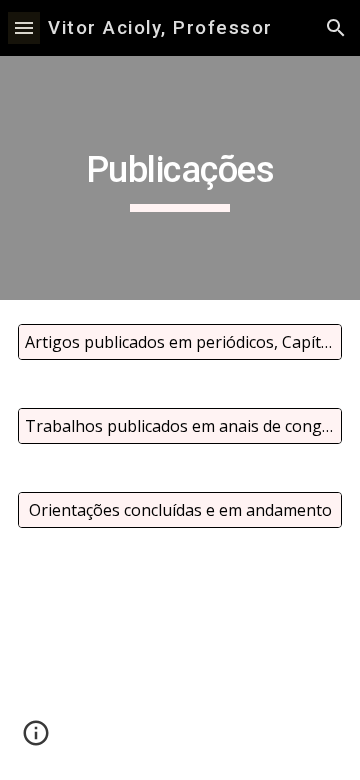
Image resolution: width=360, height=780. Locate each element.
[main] (180, 178)
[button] (24, 27)
